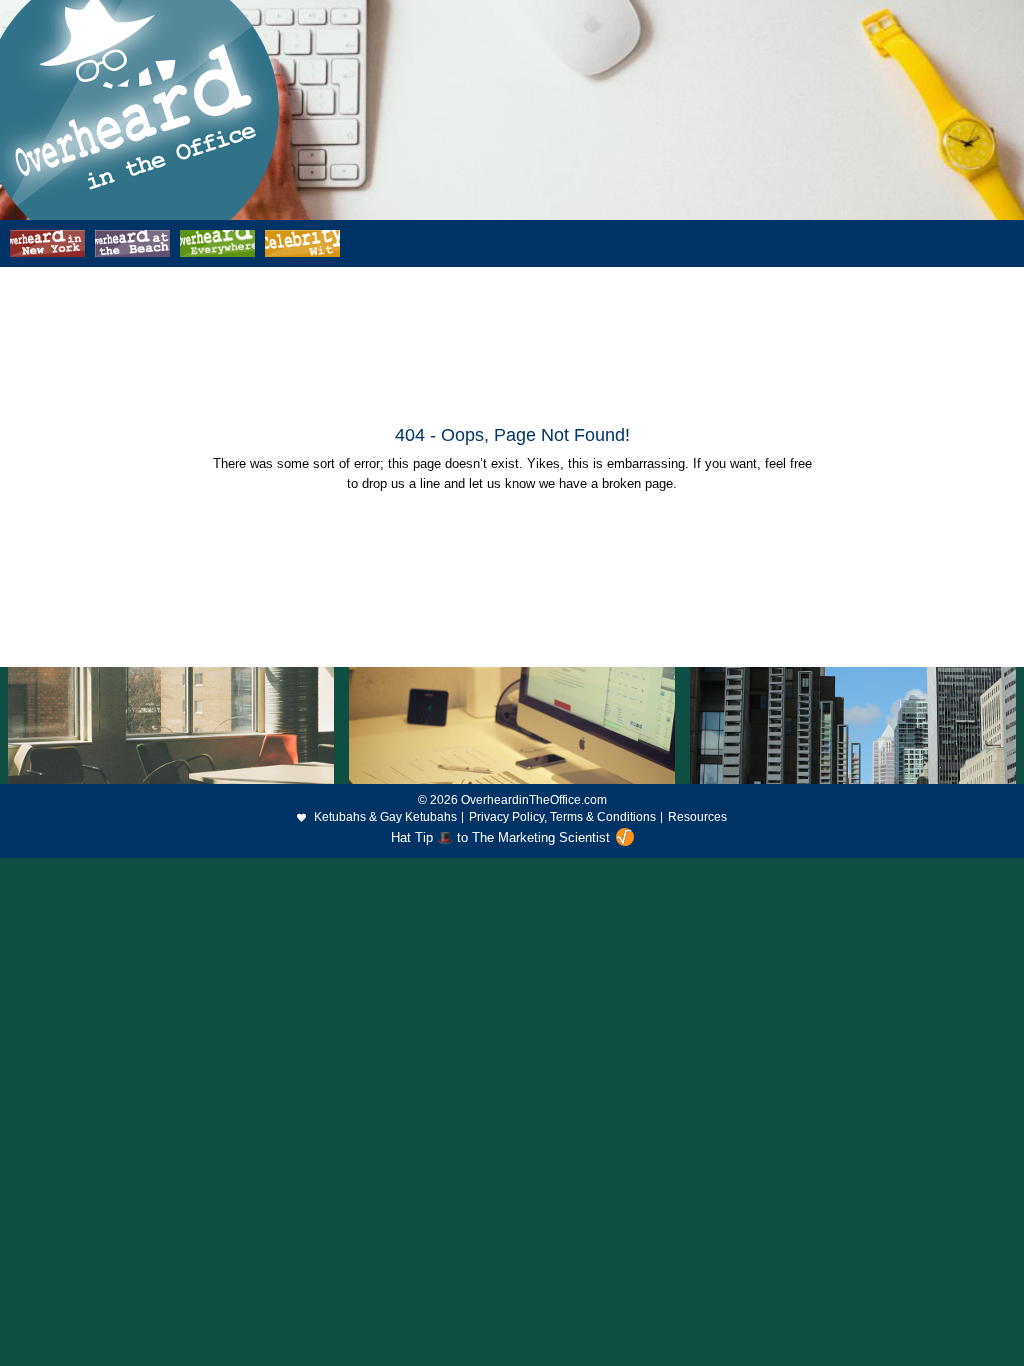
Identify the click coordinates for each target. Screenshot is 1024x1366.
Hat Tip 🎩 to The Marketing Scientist (500, 837)
